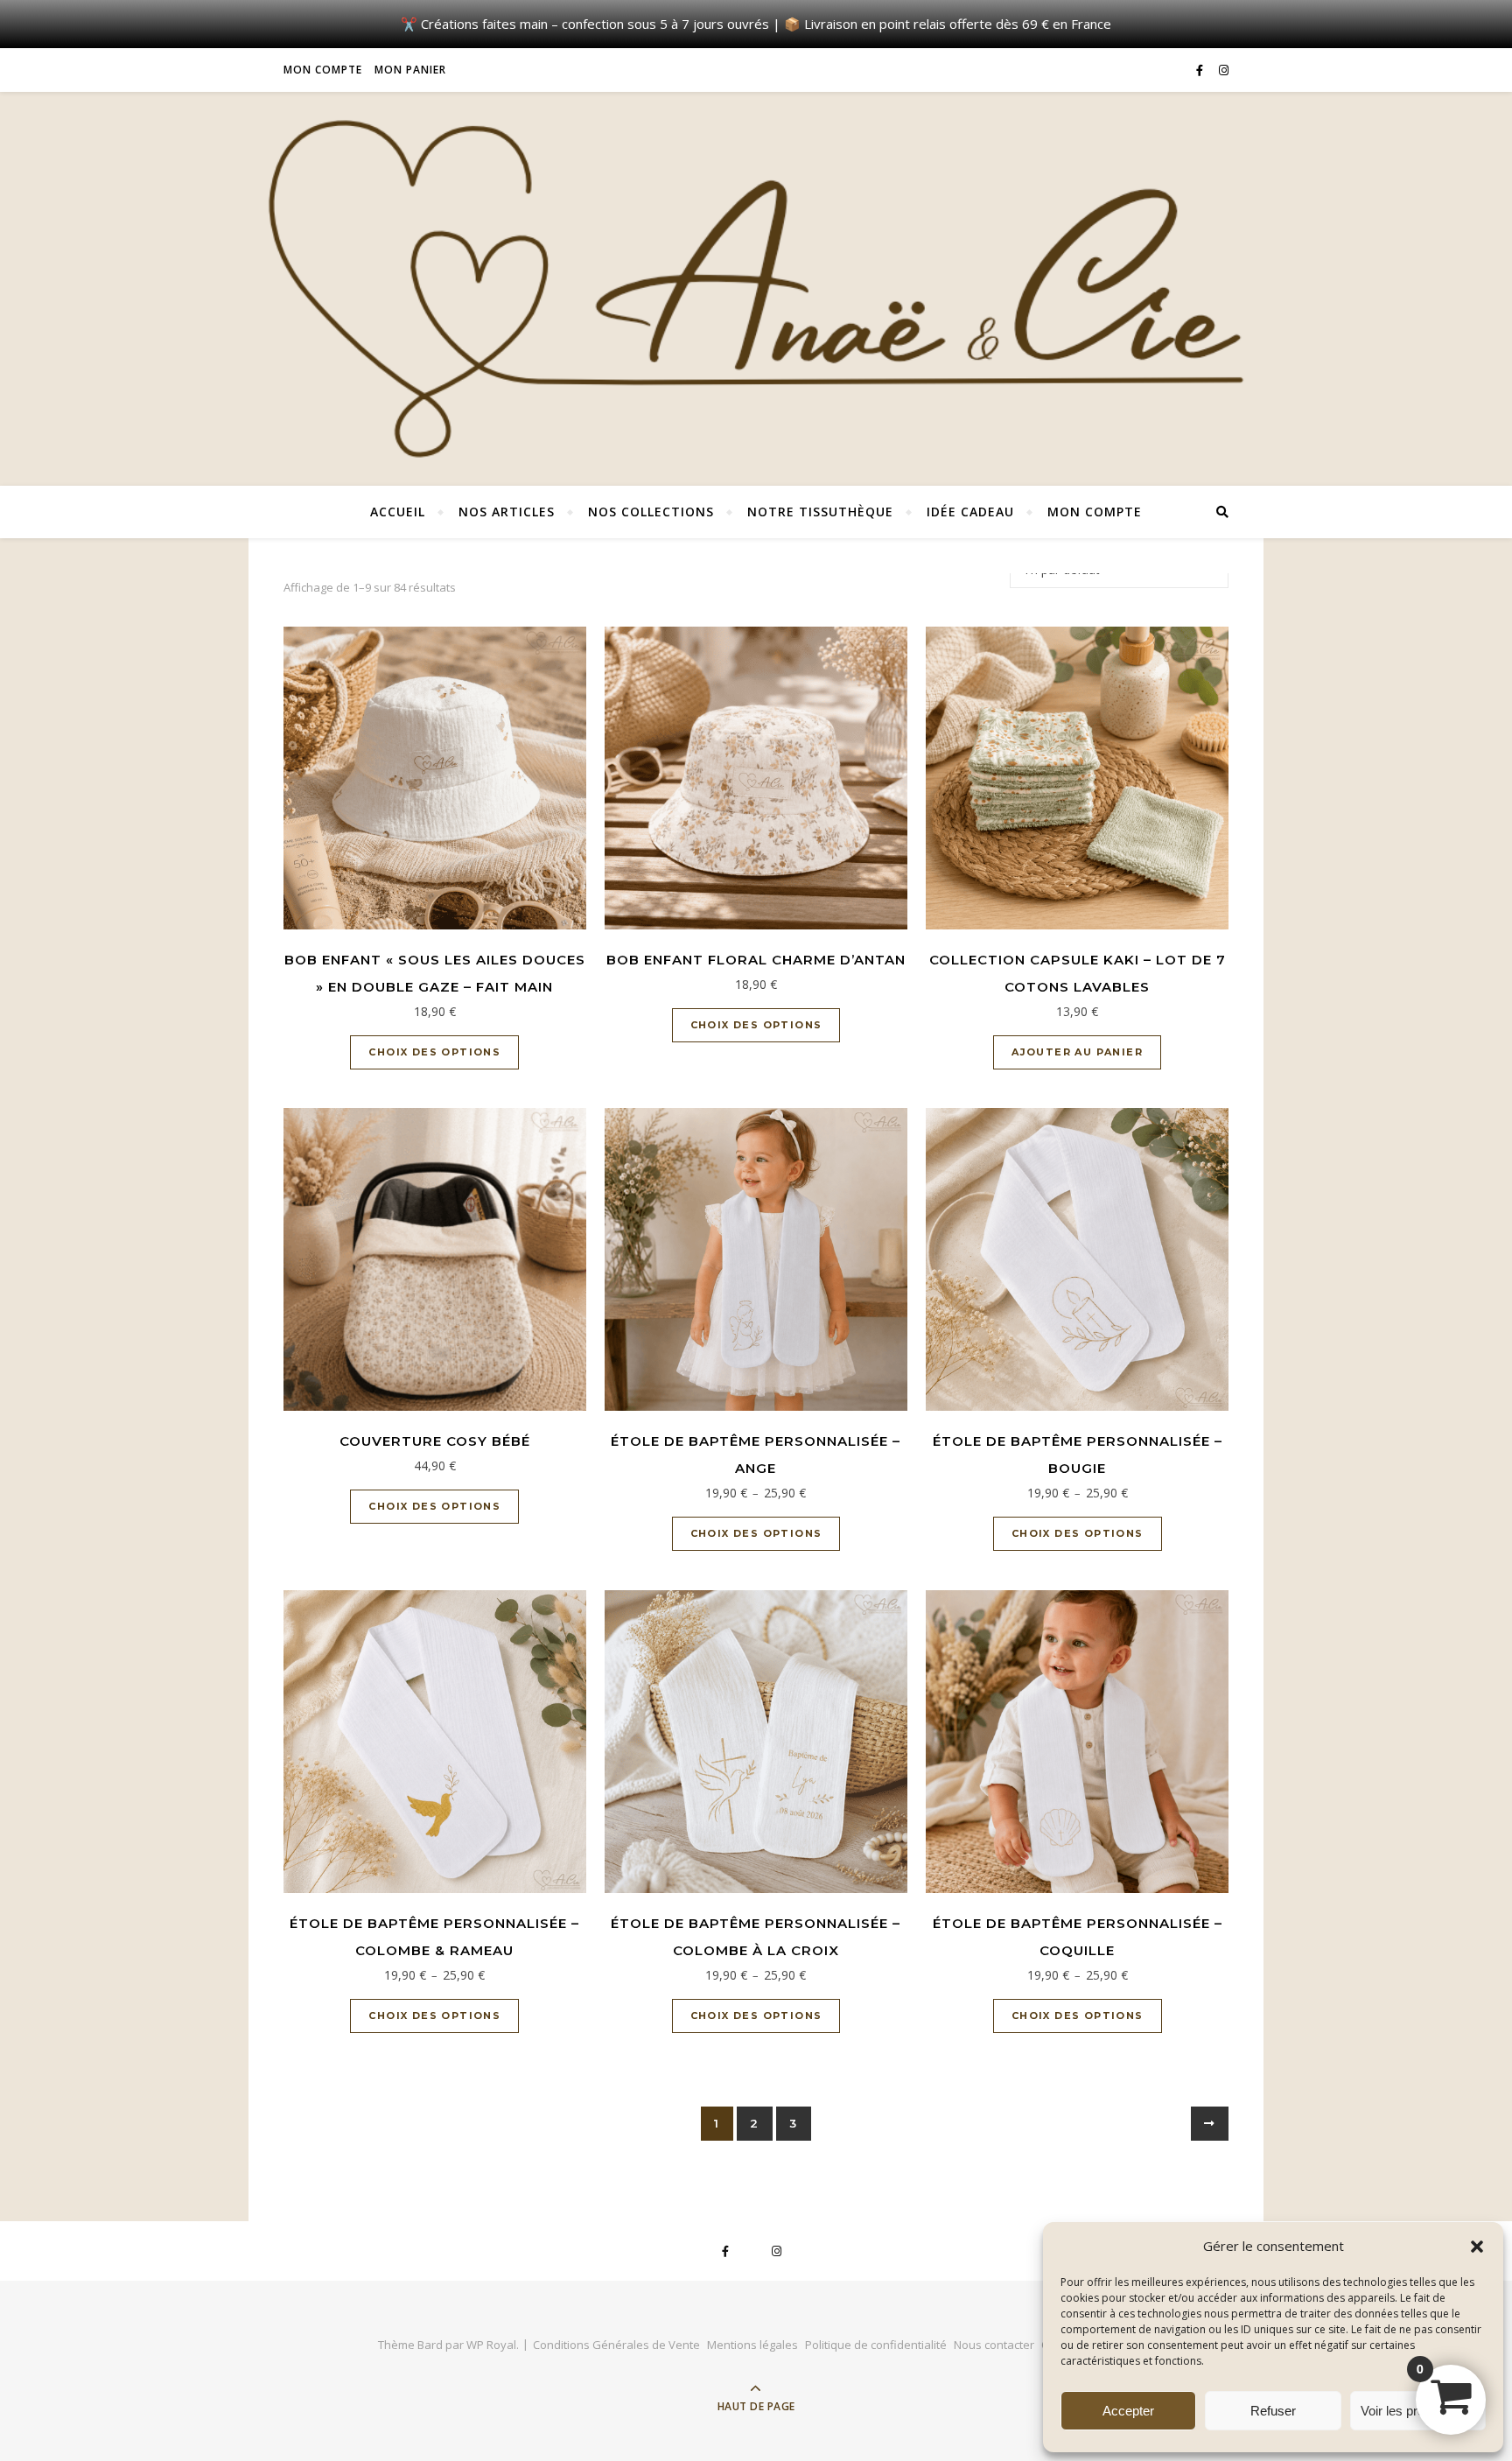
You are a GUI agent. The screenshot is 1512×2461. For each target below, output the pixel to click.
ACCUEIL (398, 512)
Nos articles (507, 512)
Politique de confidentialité (876, 2345)
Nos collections (651, 512)
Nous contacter (994, 2345)
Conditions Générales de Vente (616, 2345)
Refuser (1273, 2411)
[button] (1477, 2247)
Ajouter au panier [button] (1077, 1052)
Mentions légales (752, 2345)
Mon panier (410, 70)
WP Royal (491, 2345)
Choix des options (434, 1052)
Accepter (1128, 2411)
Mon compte (323, 70)
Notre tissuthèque (820, 512)
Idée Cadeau (970, 512)
